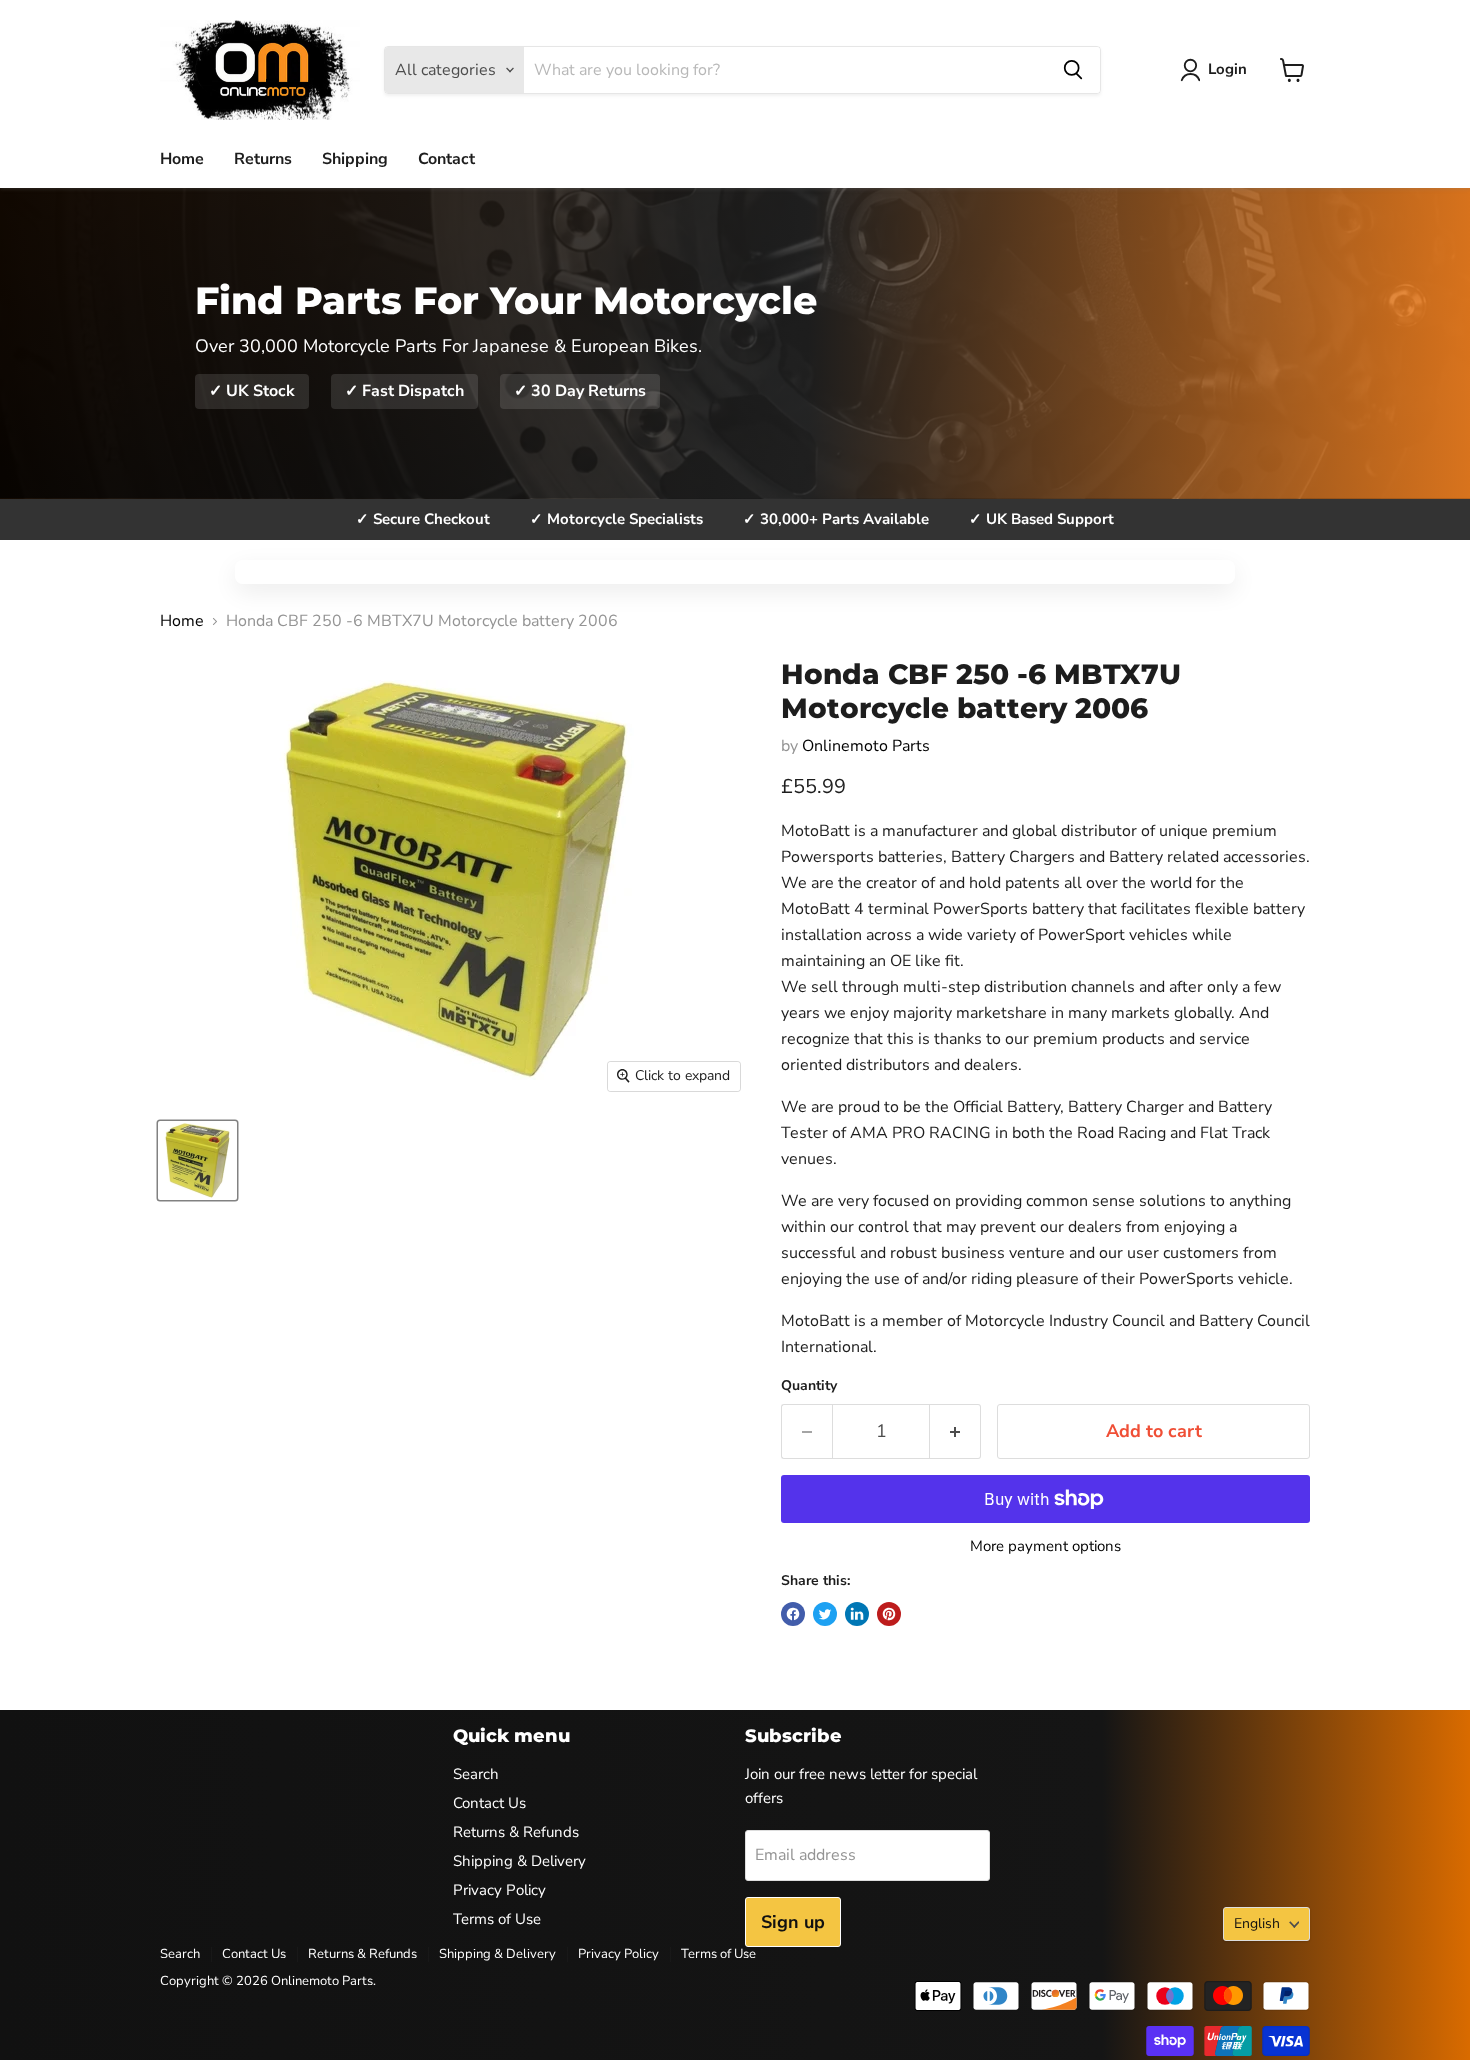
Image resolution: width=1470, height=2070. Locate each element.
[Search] (1073, 70)
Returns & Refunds (516, 1832)
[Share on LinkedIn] (857, 1614)
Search (476, 1774)
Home (182, 159)
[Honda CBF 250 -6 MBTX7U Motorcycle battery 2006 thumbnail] (197, 1160)
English (1257, 1923)
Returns (263, 159)
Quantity (809, 1386)
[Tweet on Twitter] (825, 1614)
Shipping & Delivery (519, 1861)
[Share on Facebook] (793, 1614)
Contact (446, 159)
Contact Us (489, 1803)
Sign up (793, 1922)
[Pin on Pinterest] (889, 1614)
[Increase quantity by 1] (955, 1431)
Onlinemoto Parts (866, 746)
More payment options (1045, 1546)
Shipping (355, 159)
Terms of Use (497, 1919)
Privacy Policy (499, 1890)
